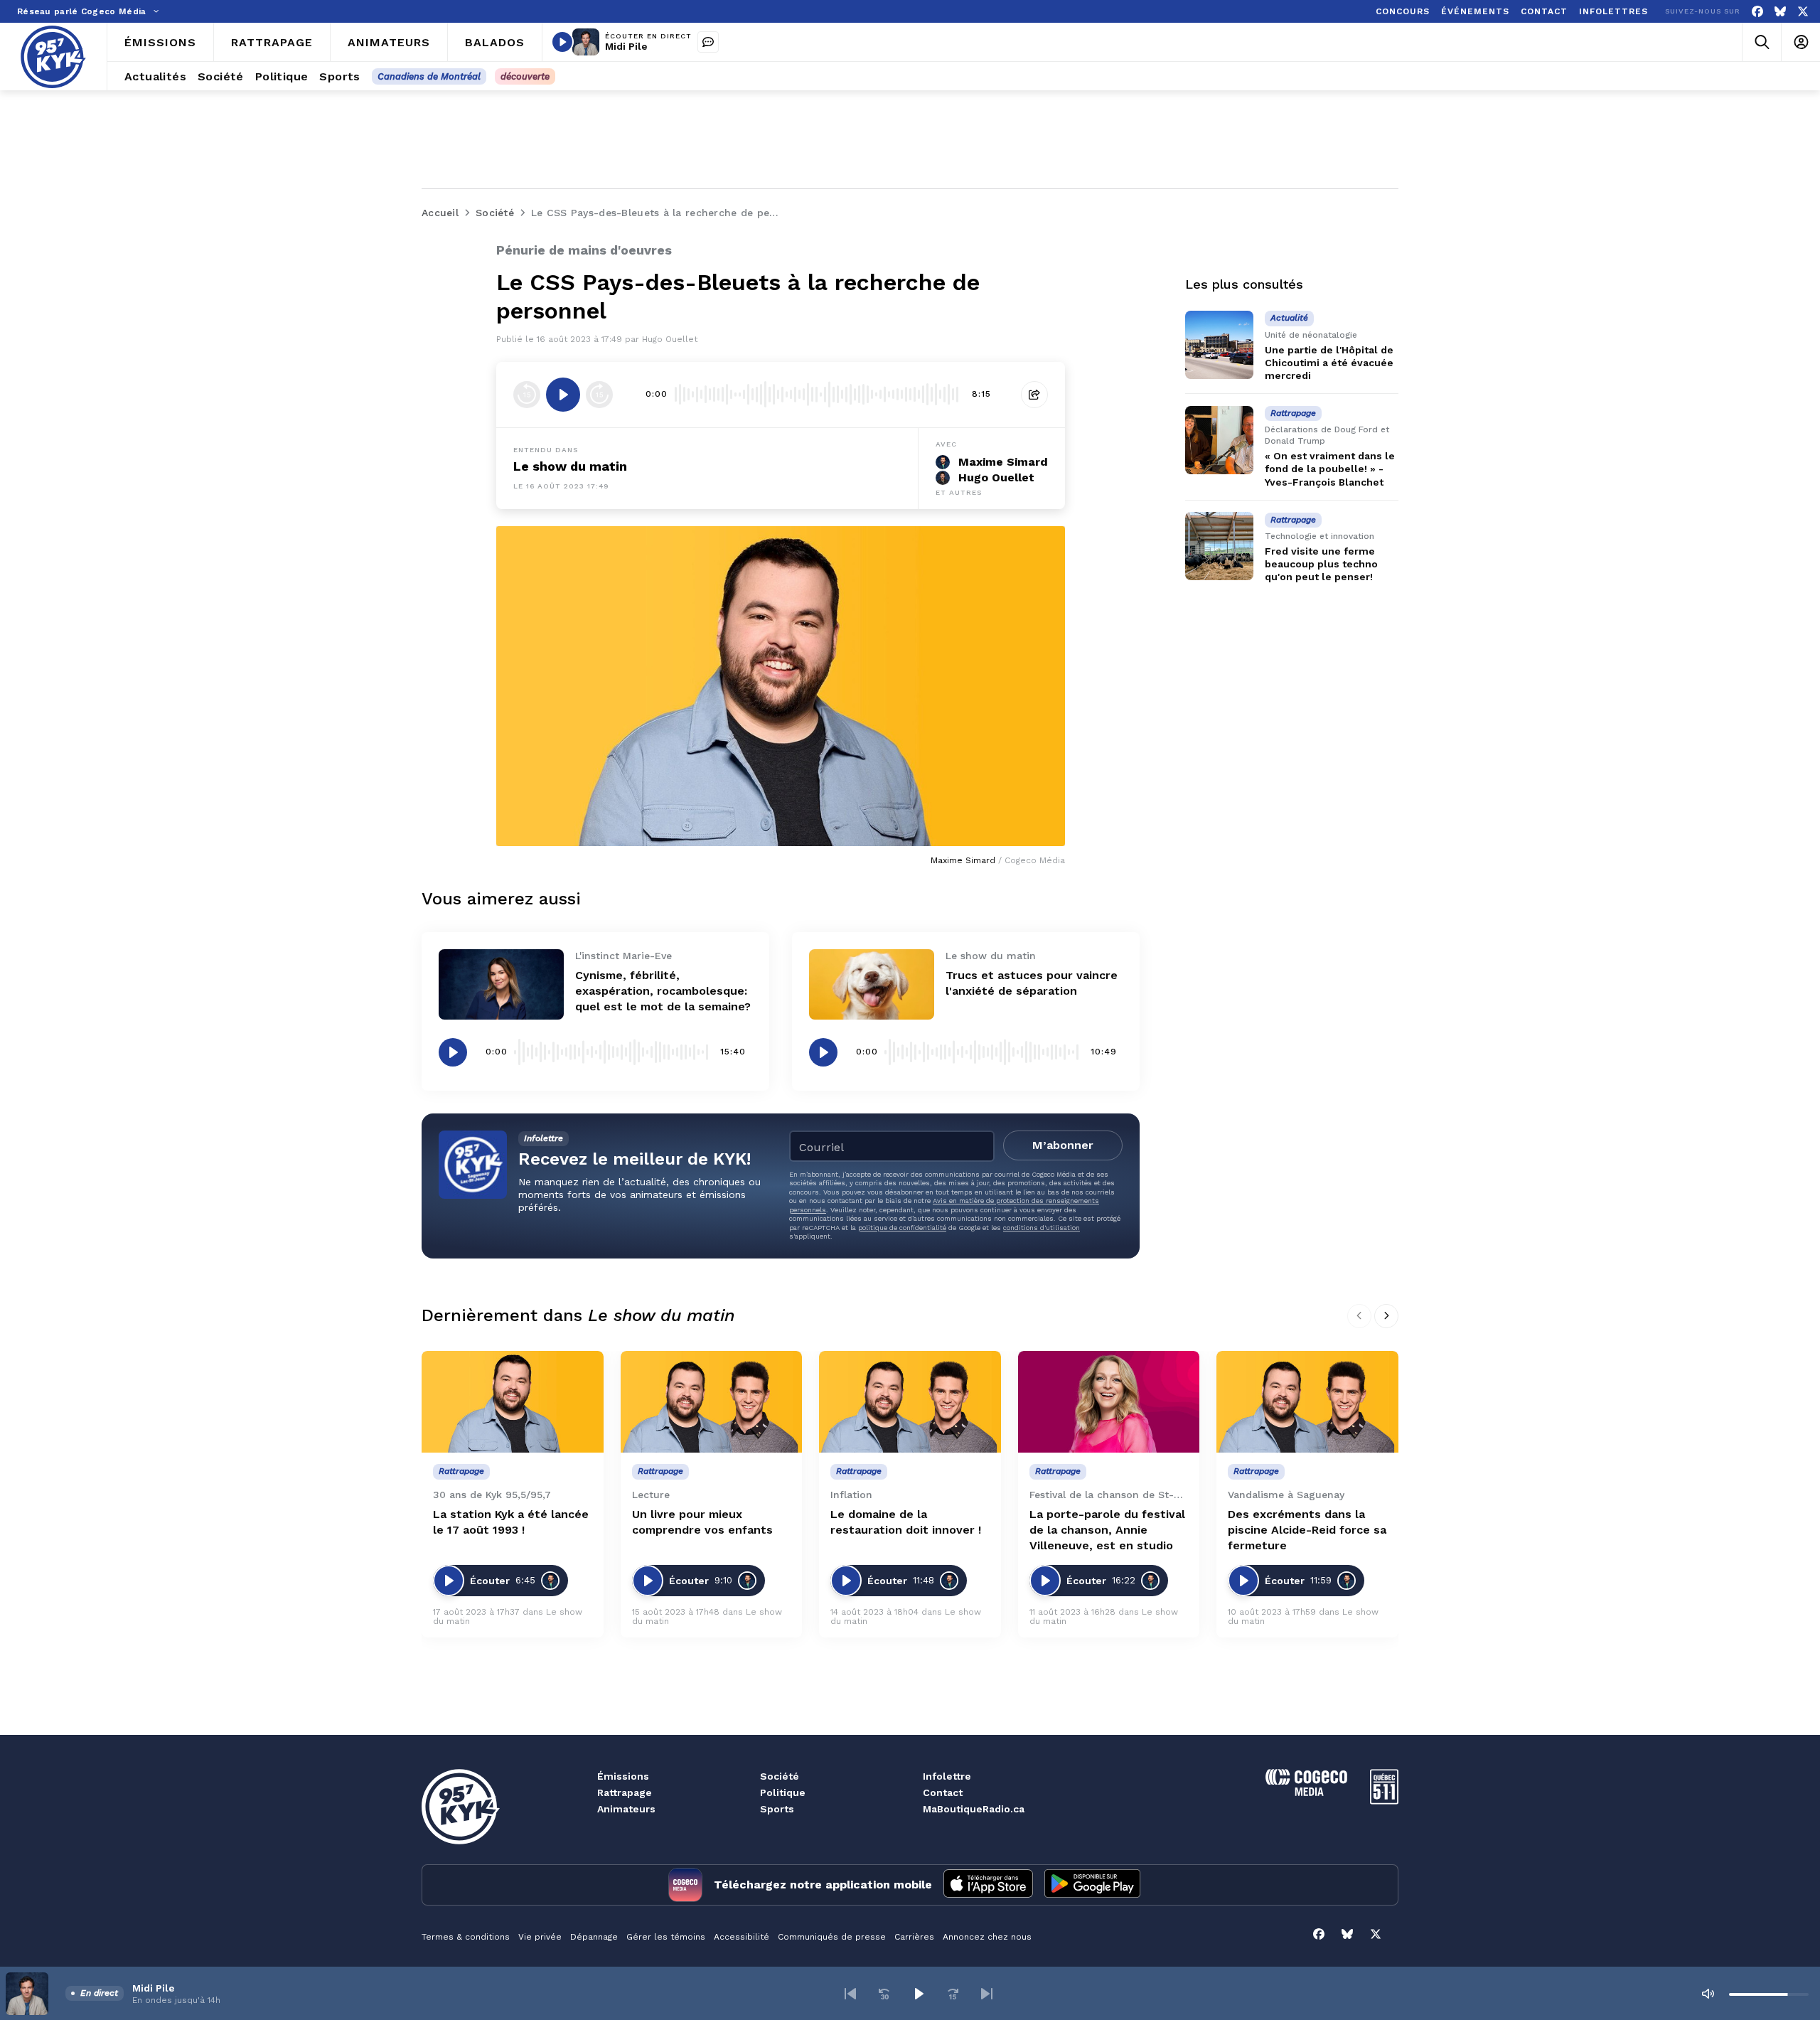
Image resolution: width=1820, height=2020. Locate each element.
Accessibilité (742, 1937)
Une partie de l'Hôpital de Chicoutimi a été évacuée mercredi (1329, 363)
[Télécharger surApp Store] (988, 1885)
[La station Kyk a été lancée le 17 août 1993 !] (513, 1402)
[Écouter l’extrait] (563, 395)
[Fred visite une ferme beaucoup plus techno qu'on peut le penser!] (1219, 546)
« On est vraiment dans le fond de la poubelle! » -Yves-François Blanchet (1330, 469)
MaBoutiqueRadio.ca (974, 1809)
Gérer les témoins (666, 1937)
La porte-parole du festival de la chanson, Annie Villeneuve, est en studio (1107, 1530)
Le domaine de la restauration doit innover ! (906, 1522)
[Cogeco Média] (1306, 1792)
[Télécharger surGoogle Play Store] (1092, 1885)
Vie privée (540, 1937)
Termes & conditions (466, 1937)
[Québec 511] (1384, 1801)
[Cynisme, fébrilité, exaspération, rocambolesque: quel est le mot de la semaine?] (501, 984)
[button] (850, 1994)
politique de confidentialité (902, 1228)
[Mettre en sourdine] (1708, 1994)
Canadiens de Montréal (429, 76)
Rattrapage (625, 1792)
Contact (943, 1792)
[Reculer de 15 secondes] (527, 395)
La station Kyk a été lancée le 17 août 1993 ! (511, 1522)
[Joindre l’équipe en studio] (708, 42)
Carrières (914, 1937)
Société (780, 1776)
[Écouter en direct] (562, 42)
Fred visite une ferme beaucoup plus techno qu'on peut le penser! (1321, 564)
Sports (777, 1809)
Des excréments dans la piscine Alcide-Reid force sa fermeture (1307, 1530)
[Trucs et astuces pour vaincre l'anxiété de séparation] (872, 984)
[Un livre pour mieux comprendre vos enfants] (712, 1402)
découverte (525, 76)
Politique (783, 1792)
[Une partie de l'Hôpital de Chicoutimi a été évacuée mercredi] (1219, 345)
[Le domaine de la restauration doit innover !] (910, 1402)
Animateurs (626, 1809)
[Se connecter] (1800, 42)
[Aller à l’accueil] (53, 57)
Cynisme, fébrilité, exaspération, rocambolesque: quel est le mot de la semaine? (663, 991)
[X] (1803, 12)
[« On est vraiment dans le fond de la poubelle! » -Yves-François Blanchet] (1219, 440)
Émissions (623, 1776)
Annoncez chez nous (987, 1937)
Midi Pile (626, 46)
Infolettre (947, 1776)
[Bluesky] (1780, 12)
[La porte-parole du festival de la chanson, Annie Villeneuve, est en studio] (1109, 1402)
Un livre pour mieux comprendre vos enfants (702, 1522)
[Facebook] (1757, 12)
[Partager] (1034, 395)
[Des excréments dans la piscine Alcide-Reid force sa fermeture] (1307, 1402)
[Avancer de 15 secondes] (599, 395)
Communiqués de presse (832, 1937)
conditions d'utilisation (1042, 1228)
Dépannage (594, 1937)
